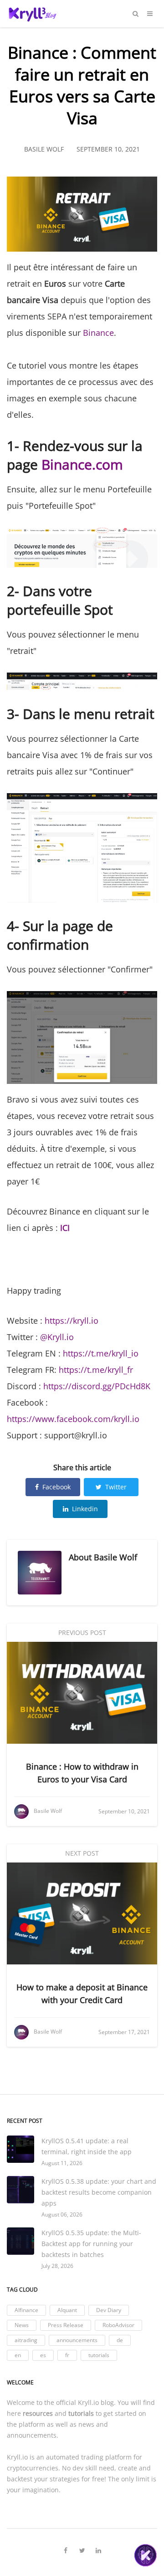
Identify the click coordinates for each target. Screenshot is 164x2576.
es (43, 2355)
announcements (77, 2340)
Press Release (66, 2325)
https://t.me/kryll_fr (96, 1370)
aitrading (26, 2340)
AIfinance (26, 2310)
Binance (98, 333)
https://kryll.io (72, 1321)
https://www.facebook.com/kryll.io (73, 1419)
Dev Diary (109, 2310)
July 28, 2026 (57, 2266)
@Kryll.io (57, 1337)
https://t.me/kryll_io (101, 1353)
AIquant (67, 2310)
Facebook (56, 1487)
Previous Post (82, 1632)
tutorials (99, 2355)
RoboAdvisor (118, 2325)
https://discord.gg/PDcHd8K (97, 1386)
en (18, 2355)
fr (67, 2355)
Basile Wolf (115, 1557)
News (22, 2325)
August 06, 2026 (62, 2214)
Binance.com (82, 464)
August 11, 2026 (62, 2163)
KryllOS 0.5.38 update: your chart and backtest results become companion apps (99, 2192)
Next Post (82, 1853)
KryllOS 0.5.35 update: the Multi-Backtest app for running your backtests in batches (91, 2244)
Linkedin (85, 1509)
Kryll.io (88, 2402)
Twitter (116, 1487)
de (120, 2340)
